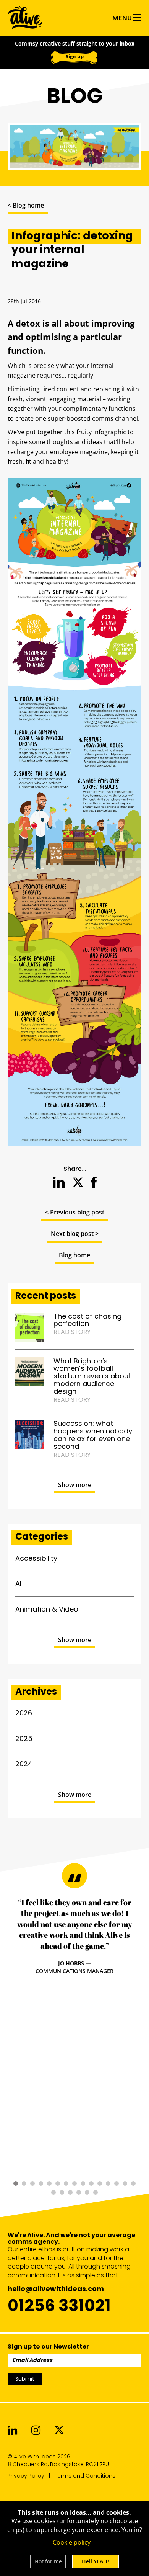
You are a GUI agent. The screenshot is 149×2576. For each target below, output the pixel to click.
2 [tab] (24, 2184)
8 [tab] (74, 2184)
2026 (24, 1713)
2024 (24, 1764)
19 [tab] (79, 2192)
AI (18, 1583)
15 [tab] (133, 2184)
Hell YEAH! (95, 2561)
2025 (24, 1738)
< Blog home (26, 205)
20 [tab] (87, 2192)
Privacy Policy (26, 2476)
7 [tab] (66, 2184)
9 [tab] (83, 2184)
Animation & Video (47, 1609)
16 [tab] (53, 2192)
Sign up (75, 56)
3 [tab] (32, 2184)
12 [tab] (108, 2184)
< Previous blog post (75, 1212)
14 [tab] (125, 2184)
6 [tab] (58, 2184)
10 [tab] (91, 2184)
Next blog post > (75, 1234)
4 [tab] (41, 2184)
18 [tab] (70, 2192)
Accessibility (36, 1558)
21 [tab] (96, 2192)
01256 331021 (59, 2305)
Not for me (48, 2561)
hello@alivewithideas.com (56, 2289)
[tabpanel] (74, 1936)
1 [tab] (16, 2184)
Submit (25, 2379)
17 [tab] (62, 2192)
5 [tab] (49, 2184)
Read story (72, 1332)
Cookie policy (72, 2542)
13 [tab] (117, 2184)
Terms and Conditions (85, 2476)
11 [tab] (100, 2184)
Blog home (74, 1255)
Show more (75, 1485)
